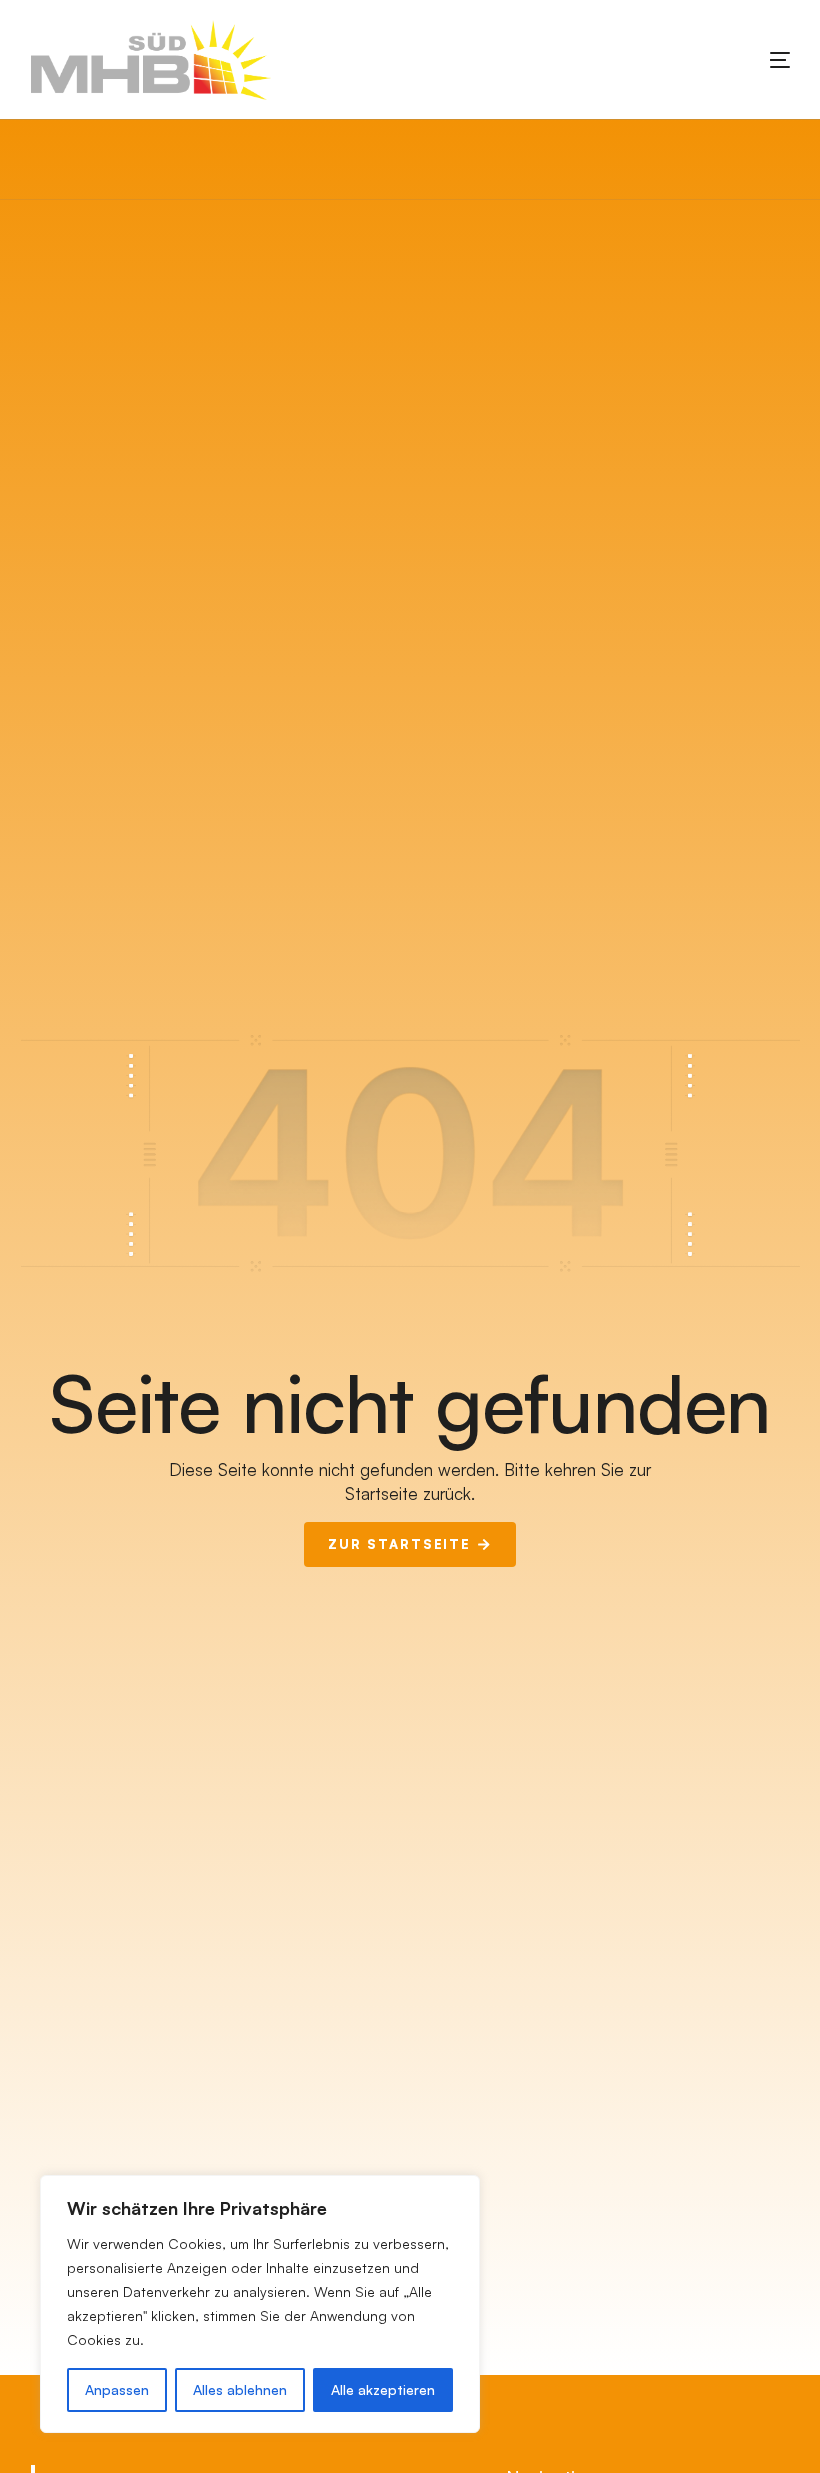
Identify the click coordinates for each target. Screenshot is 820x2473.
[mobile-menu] (750, 60)
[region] (260, 2304)
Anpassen (117, 2389)
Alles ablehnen (240, 2389)
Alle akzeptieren (383, 2389)
